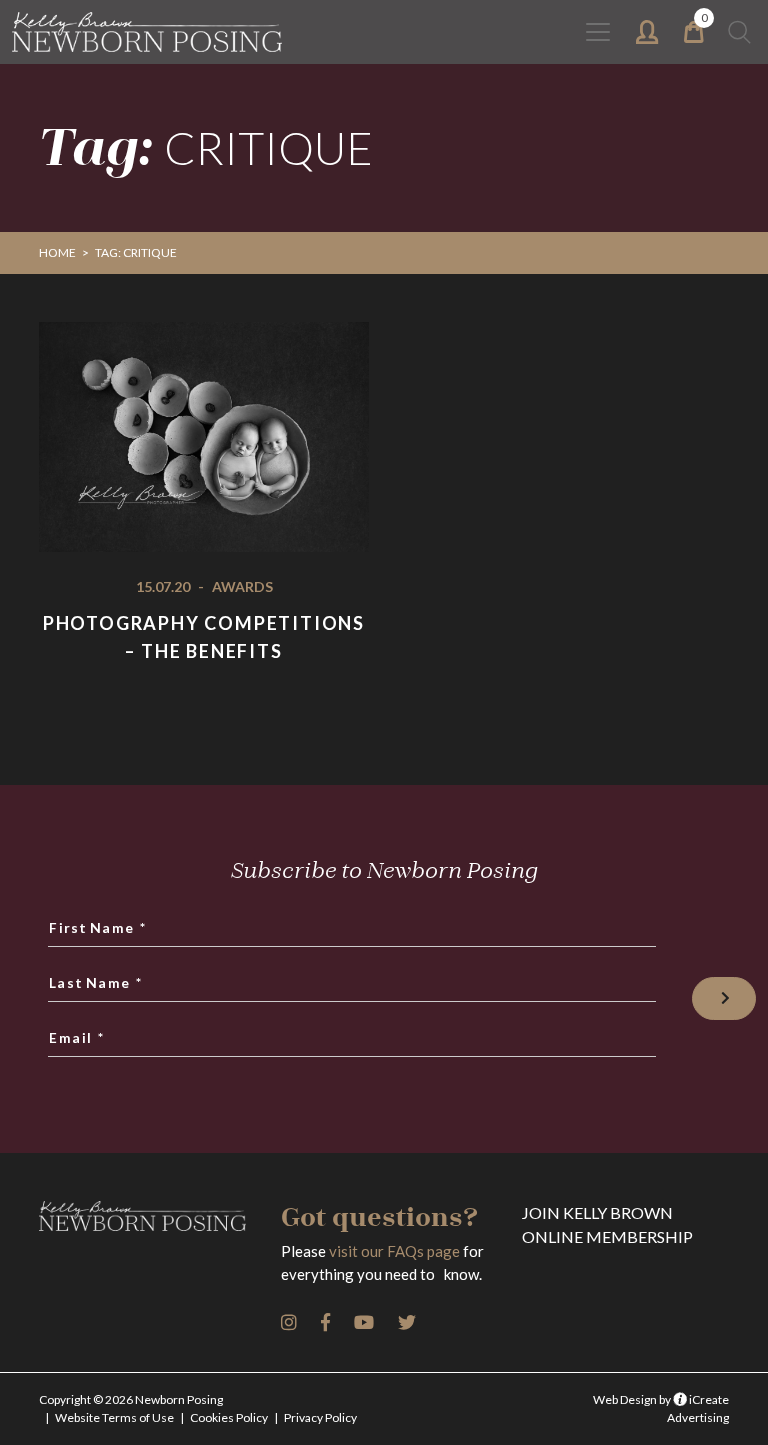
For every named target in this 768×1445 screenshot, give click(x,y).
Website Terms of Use (114, 1417)
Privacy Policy (320, 1417)
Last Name (96, 982)
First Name (99, 927)
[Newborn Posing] (147, 32)
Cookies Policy (229, 1417)
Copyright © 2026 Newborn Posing (131, 1399)
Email (77, 1037)
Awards (242, 586)
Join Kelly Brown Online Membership (607, 1224)
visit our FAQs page (394, 1251)
